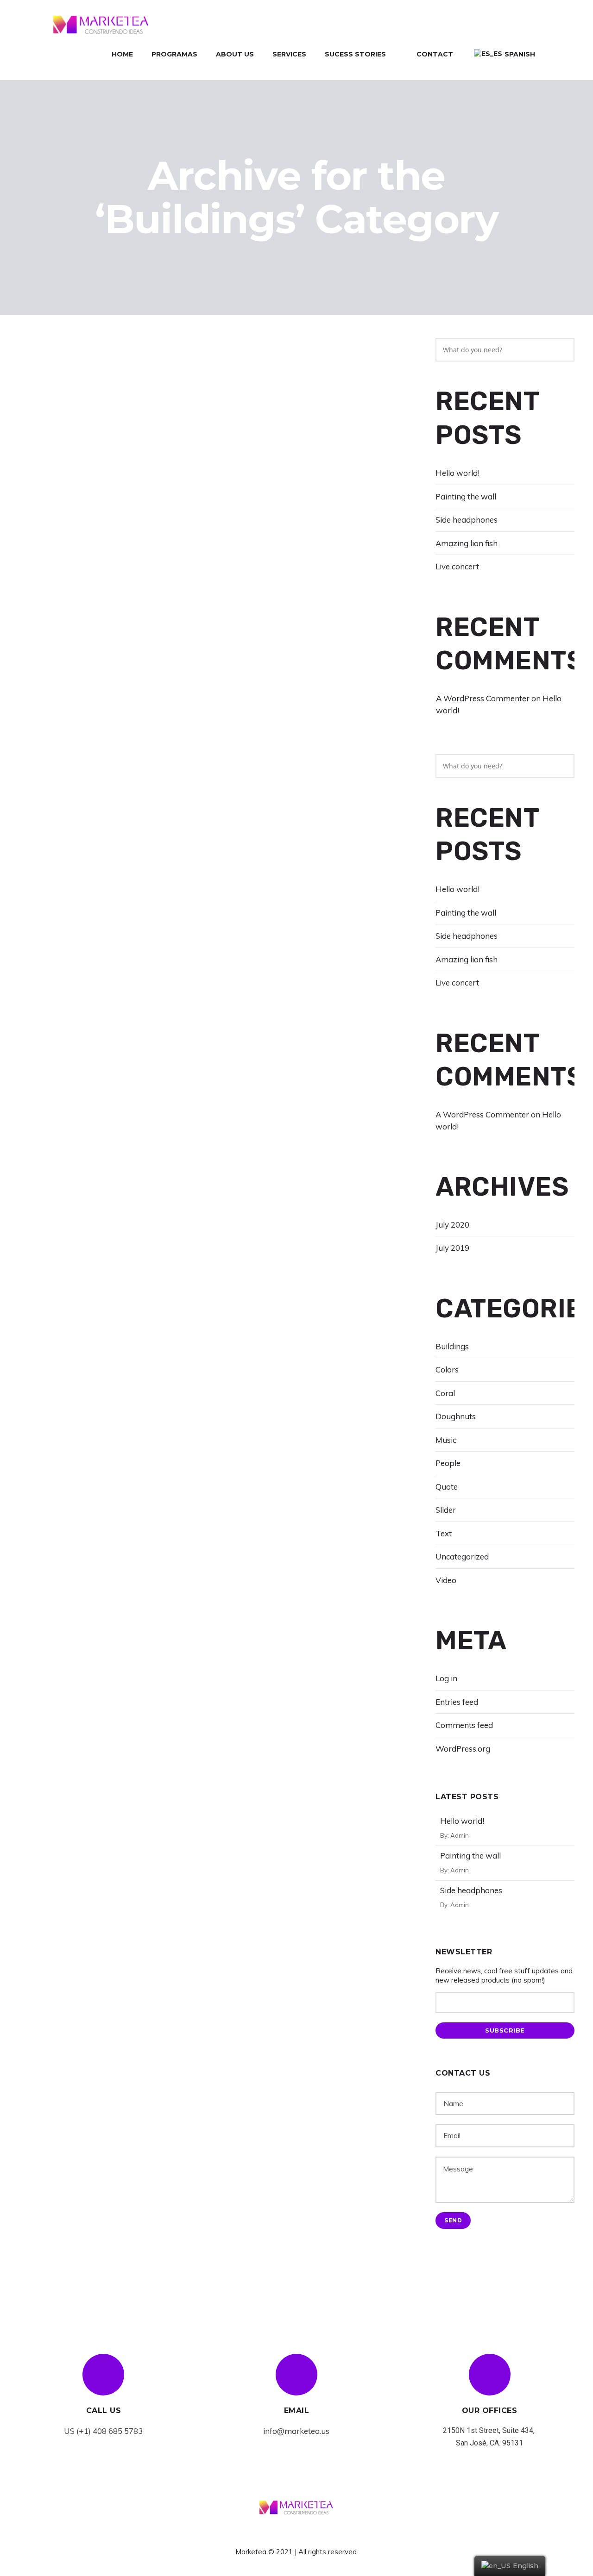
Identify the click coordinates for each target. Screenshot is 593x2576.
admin (460, 1835)
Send (453, 2220)
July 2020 (452, 1225)
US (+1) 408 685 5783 (103, 2431)
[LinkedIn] (297, 2534)
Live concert (457, 566)
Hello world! (457, 473)
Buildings (452, 1346)
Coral (445, 1393)
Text (444, 1533)
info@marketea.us (296, 2431)
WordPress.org (463, 1749)
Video (446, 1580)
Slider (446, 1510)
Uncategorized (462, 1556)
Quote (447, 1487)
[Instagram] (314, 2534)
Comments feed (464, 1725)
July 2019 (452, 1248)
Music (446, 1440)
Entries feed (457, 1702)
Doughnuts (456, 1416)
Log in (446, 1678)
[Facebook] (280, 2534)
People (448, 1463)
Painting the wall (466, 496)
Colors (447, 1369)
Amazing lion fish (467, 543)
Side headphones (467, 520)
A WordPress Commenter (483, 698)
